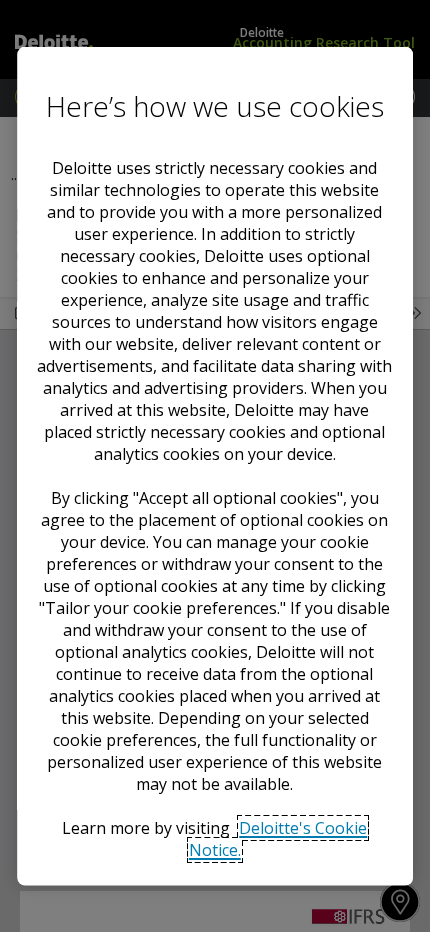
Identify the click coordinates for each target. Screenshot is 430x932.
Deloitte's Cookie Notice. (278, 839)
